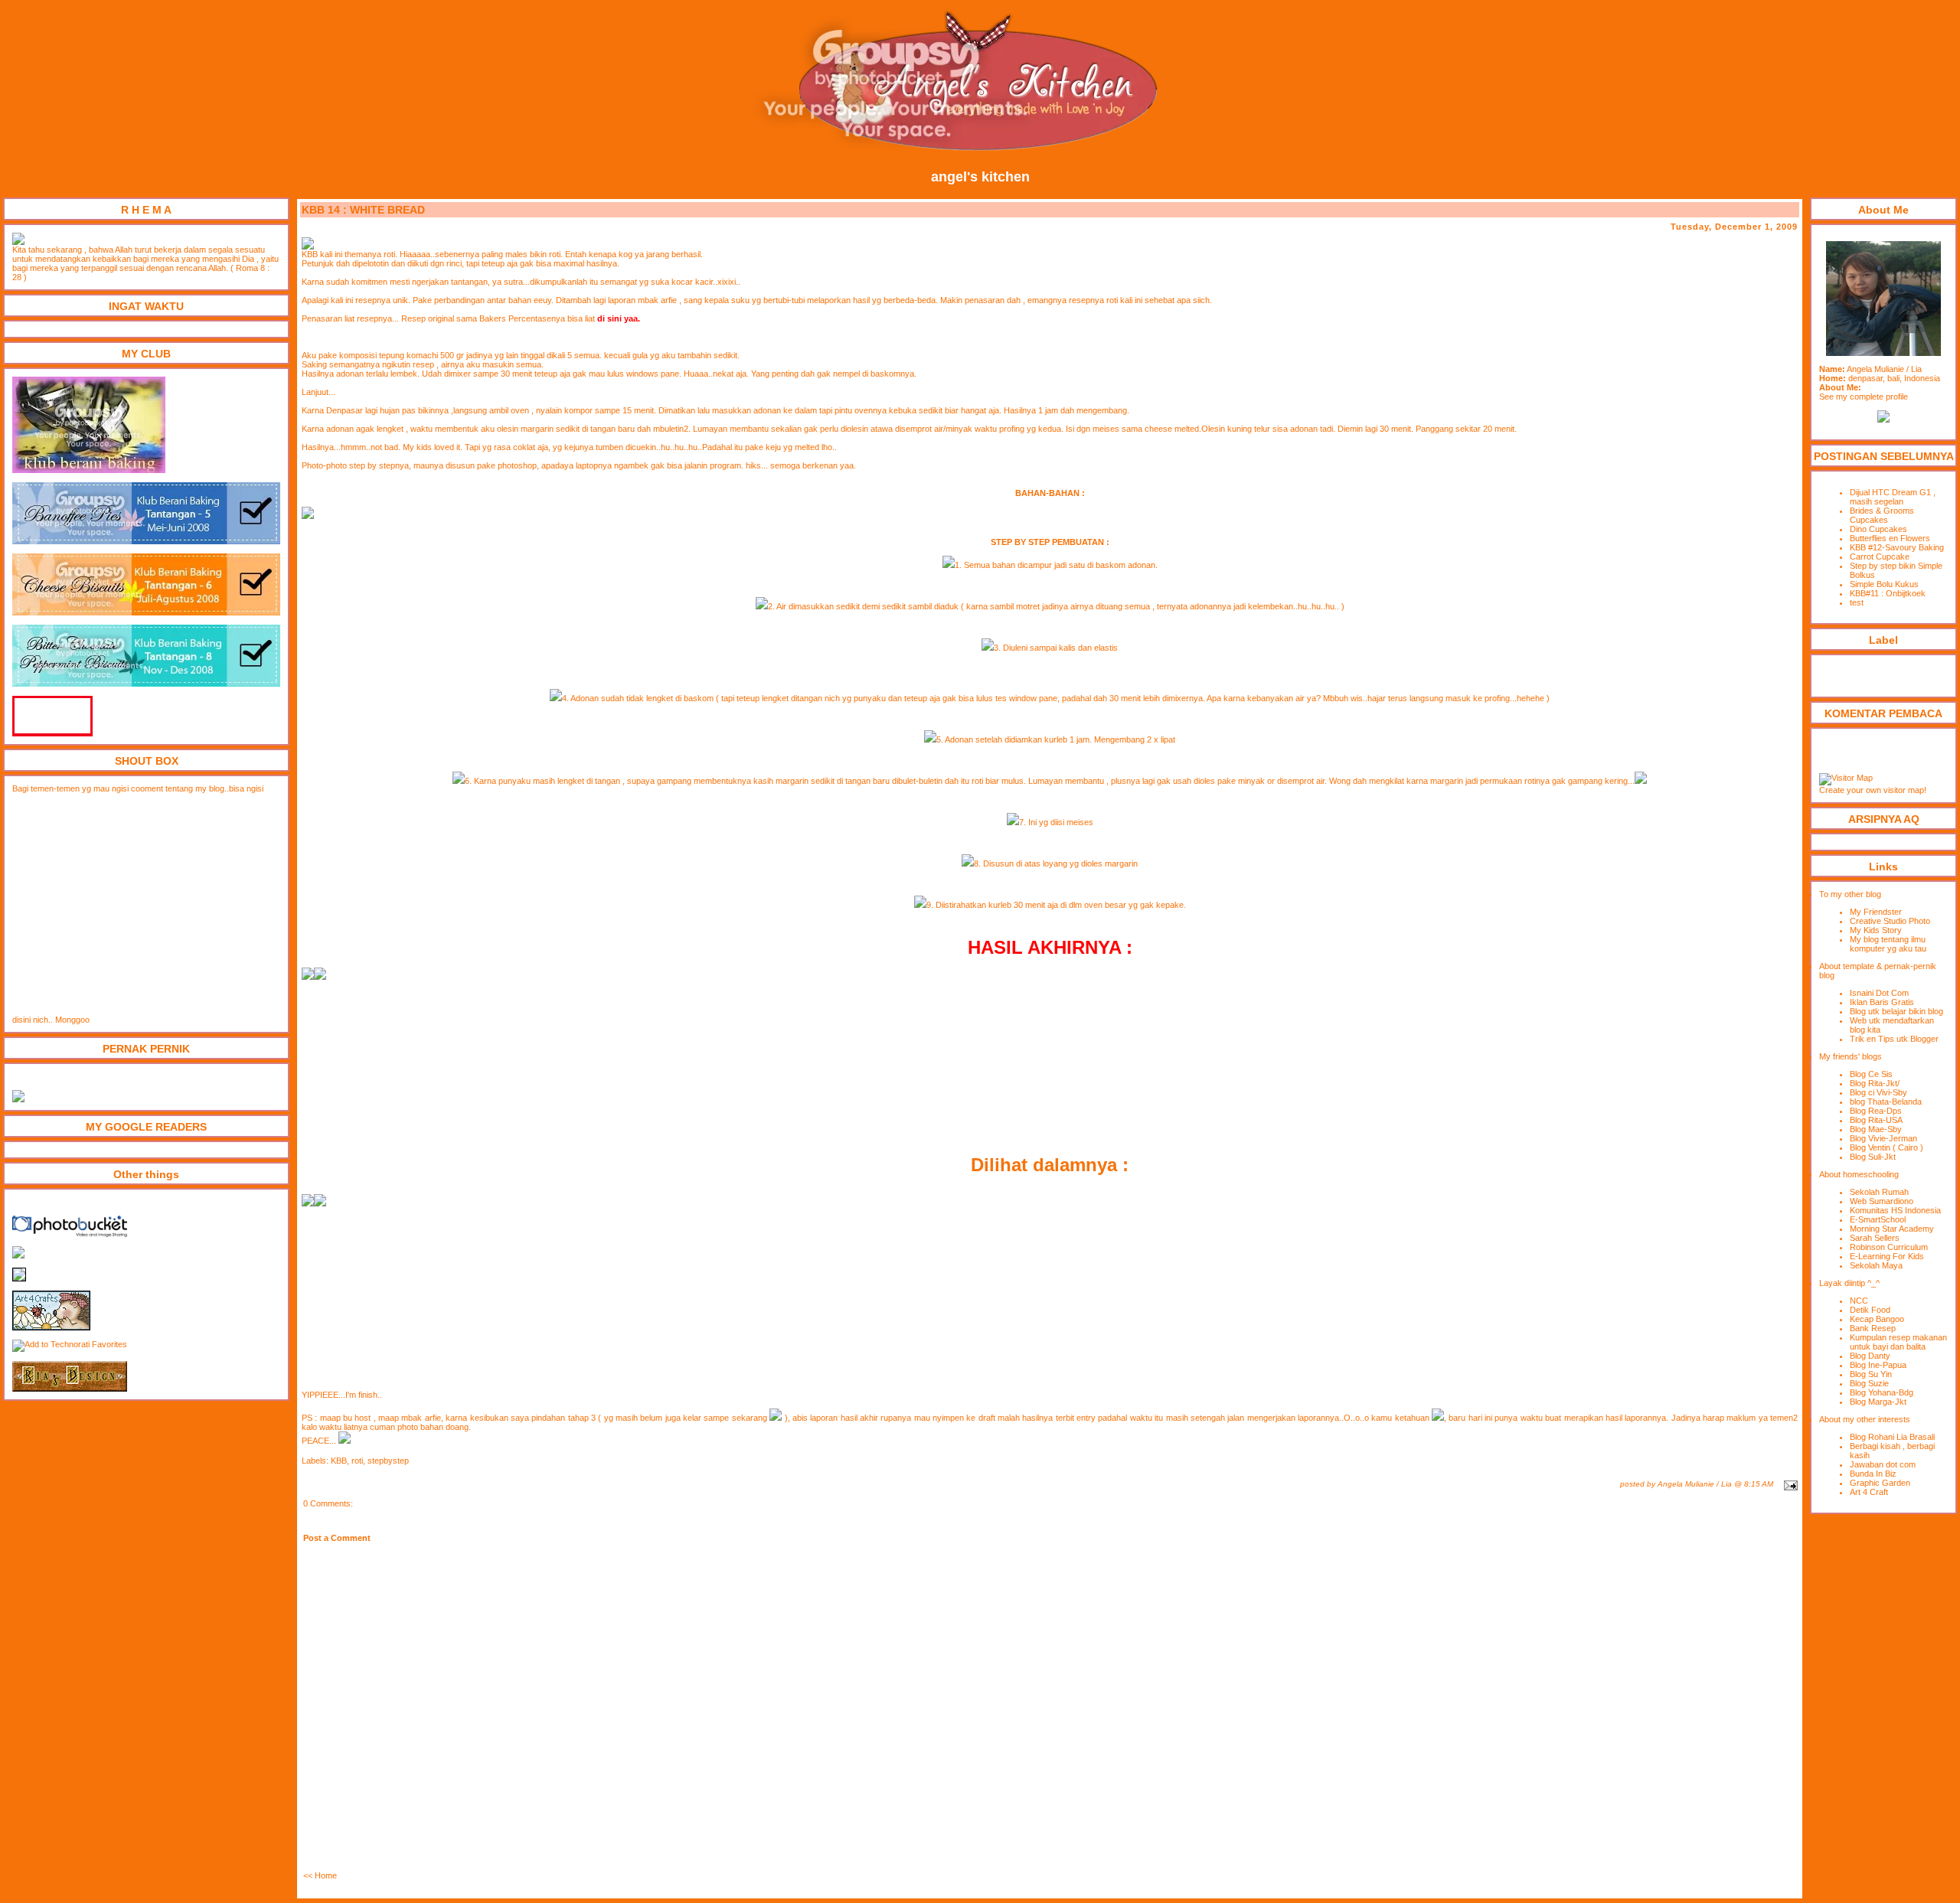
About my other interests (1865, 1419)
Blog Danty (1870, 1356)
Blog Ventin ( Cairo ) (1886, 1147)
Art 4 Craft (1869, 1492)
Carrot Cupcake (1880, 557)
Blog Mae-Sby (1876, 1129)
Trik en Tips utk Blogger (1894, 1039)
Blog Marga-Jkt (1878, 1402)
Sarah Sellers (1875, 1238)
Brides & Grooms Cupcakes (1882, 515)
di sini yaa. (619, 318)
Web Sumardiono (1882, 1201)
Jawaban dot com (1883, 1464)
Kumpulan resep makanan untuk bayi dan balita (1898, 1342)
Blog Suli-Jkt (1873, 1157)
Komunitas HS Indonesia (1895, 1210)
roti (357, 1461)
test (1857, 602)
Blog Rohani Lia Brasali (1892, 1437)
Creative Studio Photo (1890, 921)
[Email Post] (1789, 1484)
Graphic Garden (1880, 1483)
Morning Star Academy (1892, 1229)
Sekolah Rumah (1879, 1192)
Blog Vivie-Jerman (1883, 1138)
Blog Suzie (1869, 1383)
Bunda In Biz (1873, 1474)
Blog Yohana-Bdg (1882, 1392)
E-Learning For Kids (1887, 1256)
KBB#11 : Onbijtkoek (1888, 593)
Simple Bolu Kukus (1884, 584)
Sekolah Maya (1876, 1265)
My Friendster (1876, 912)
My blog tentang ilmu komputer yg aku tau (1888, 944)
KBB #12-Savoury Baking (1897, 547)
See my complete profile (1864, 397)
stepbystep (388, 1461)
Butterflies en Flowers (1890, 538)
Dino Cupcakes (1878, 529)
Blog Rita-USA (1876, 1120)
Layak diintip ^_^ (1849, 1283)
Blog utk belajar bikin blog (1896, 1011)
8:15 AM (1759, 1484)
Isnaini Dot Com (1879, 993)
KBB (339, 1461)
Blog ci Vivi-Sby (1878, 1092)
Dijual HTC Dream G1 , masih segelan (1893, 497)
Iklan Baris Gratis (1882, 1002)
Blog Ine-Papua (1878, 1365)
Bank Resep (1873, 1328)
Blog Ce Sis (1871, 1074)
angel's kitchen (980, 177)
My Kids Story (1876, 930)
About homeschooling (1859, 1174)
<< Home (320, 1875)
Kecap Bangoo (1877, 1319)
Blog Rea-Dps (1876, 1111)
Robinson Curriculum (1889, 1247)
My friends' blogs (1851, 1056)
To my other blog (1850, 894)
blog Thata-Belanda (1886, 1102)
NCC (1859, 1301)
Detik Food (1870, 1310)
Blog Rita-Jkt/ (1875, 1083)
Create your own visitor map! (1873, 790)
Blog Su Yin (1871, 1374)
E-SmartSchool (1878, 1219)
